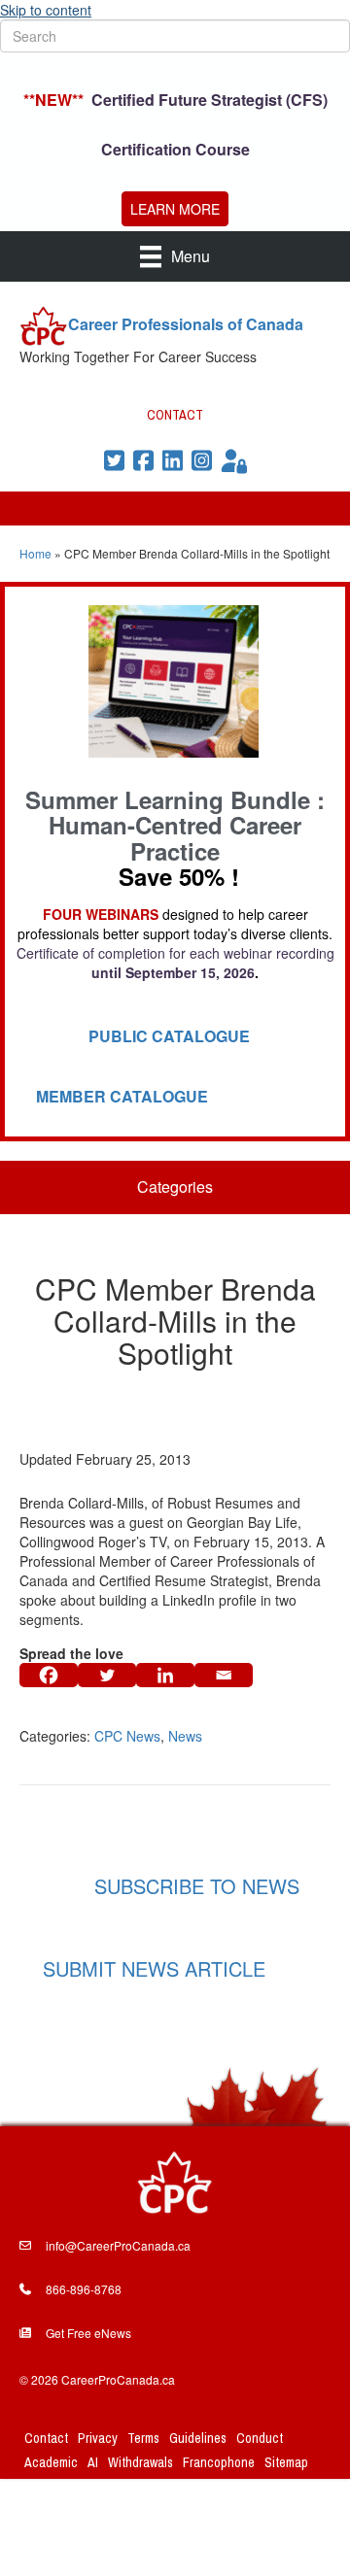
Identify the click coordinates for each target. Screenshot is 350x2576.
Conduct (260, 2438)
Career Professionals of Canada (186, 324)
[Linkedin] (165, 1675)
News (185, 1736)
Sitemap (286, 2462)
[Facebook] (49, 1675)
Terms (143, 2438)
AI (93, 2462)
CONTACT (175, 415)
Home (35, 553)
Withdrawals (140, 2462)
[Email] (224, 1675)
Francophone (219, 2462)
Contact (46, 2438)
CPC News (127, 1736)
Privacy (98, 2438)
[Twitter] (107, 1675)
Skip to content (46, 10)
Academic (51, 2462)
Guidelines (198, 2438)
